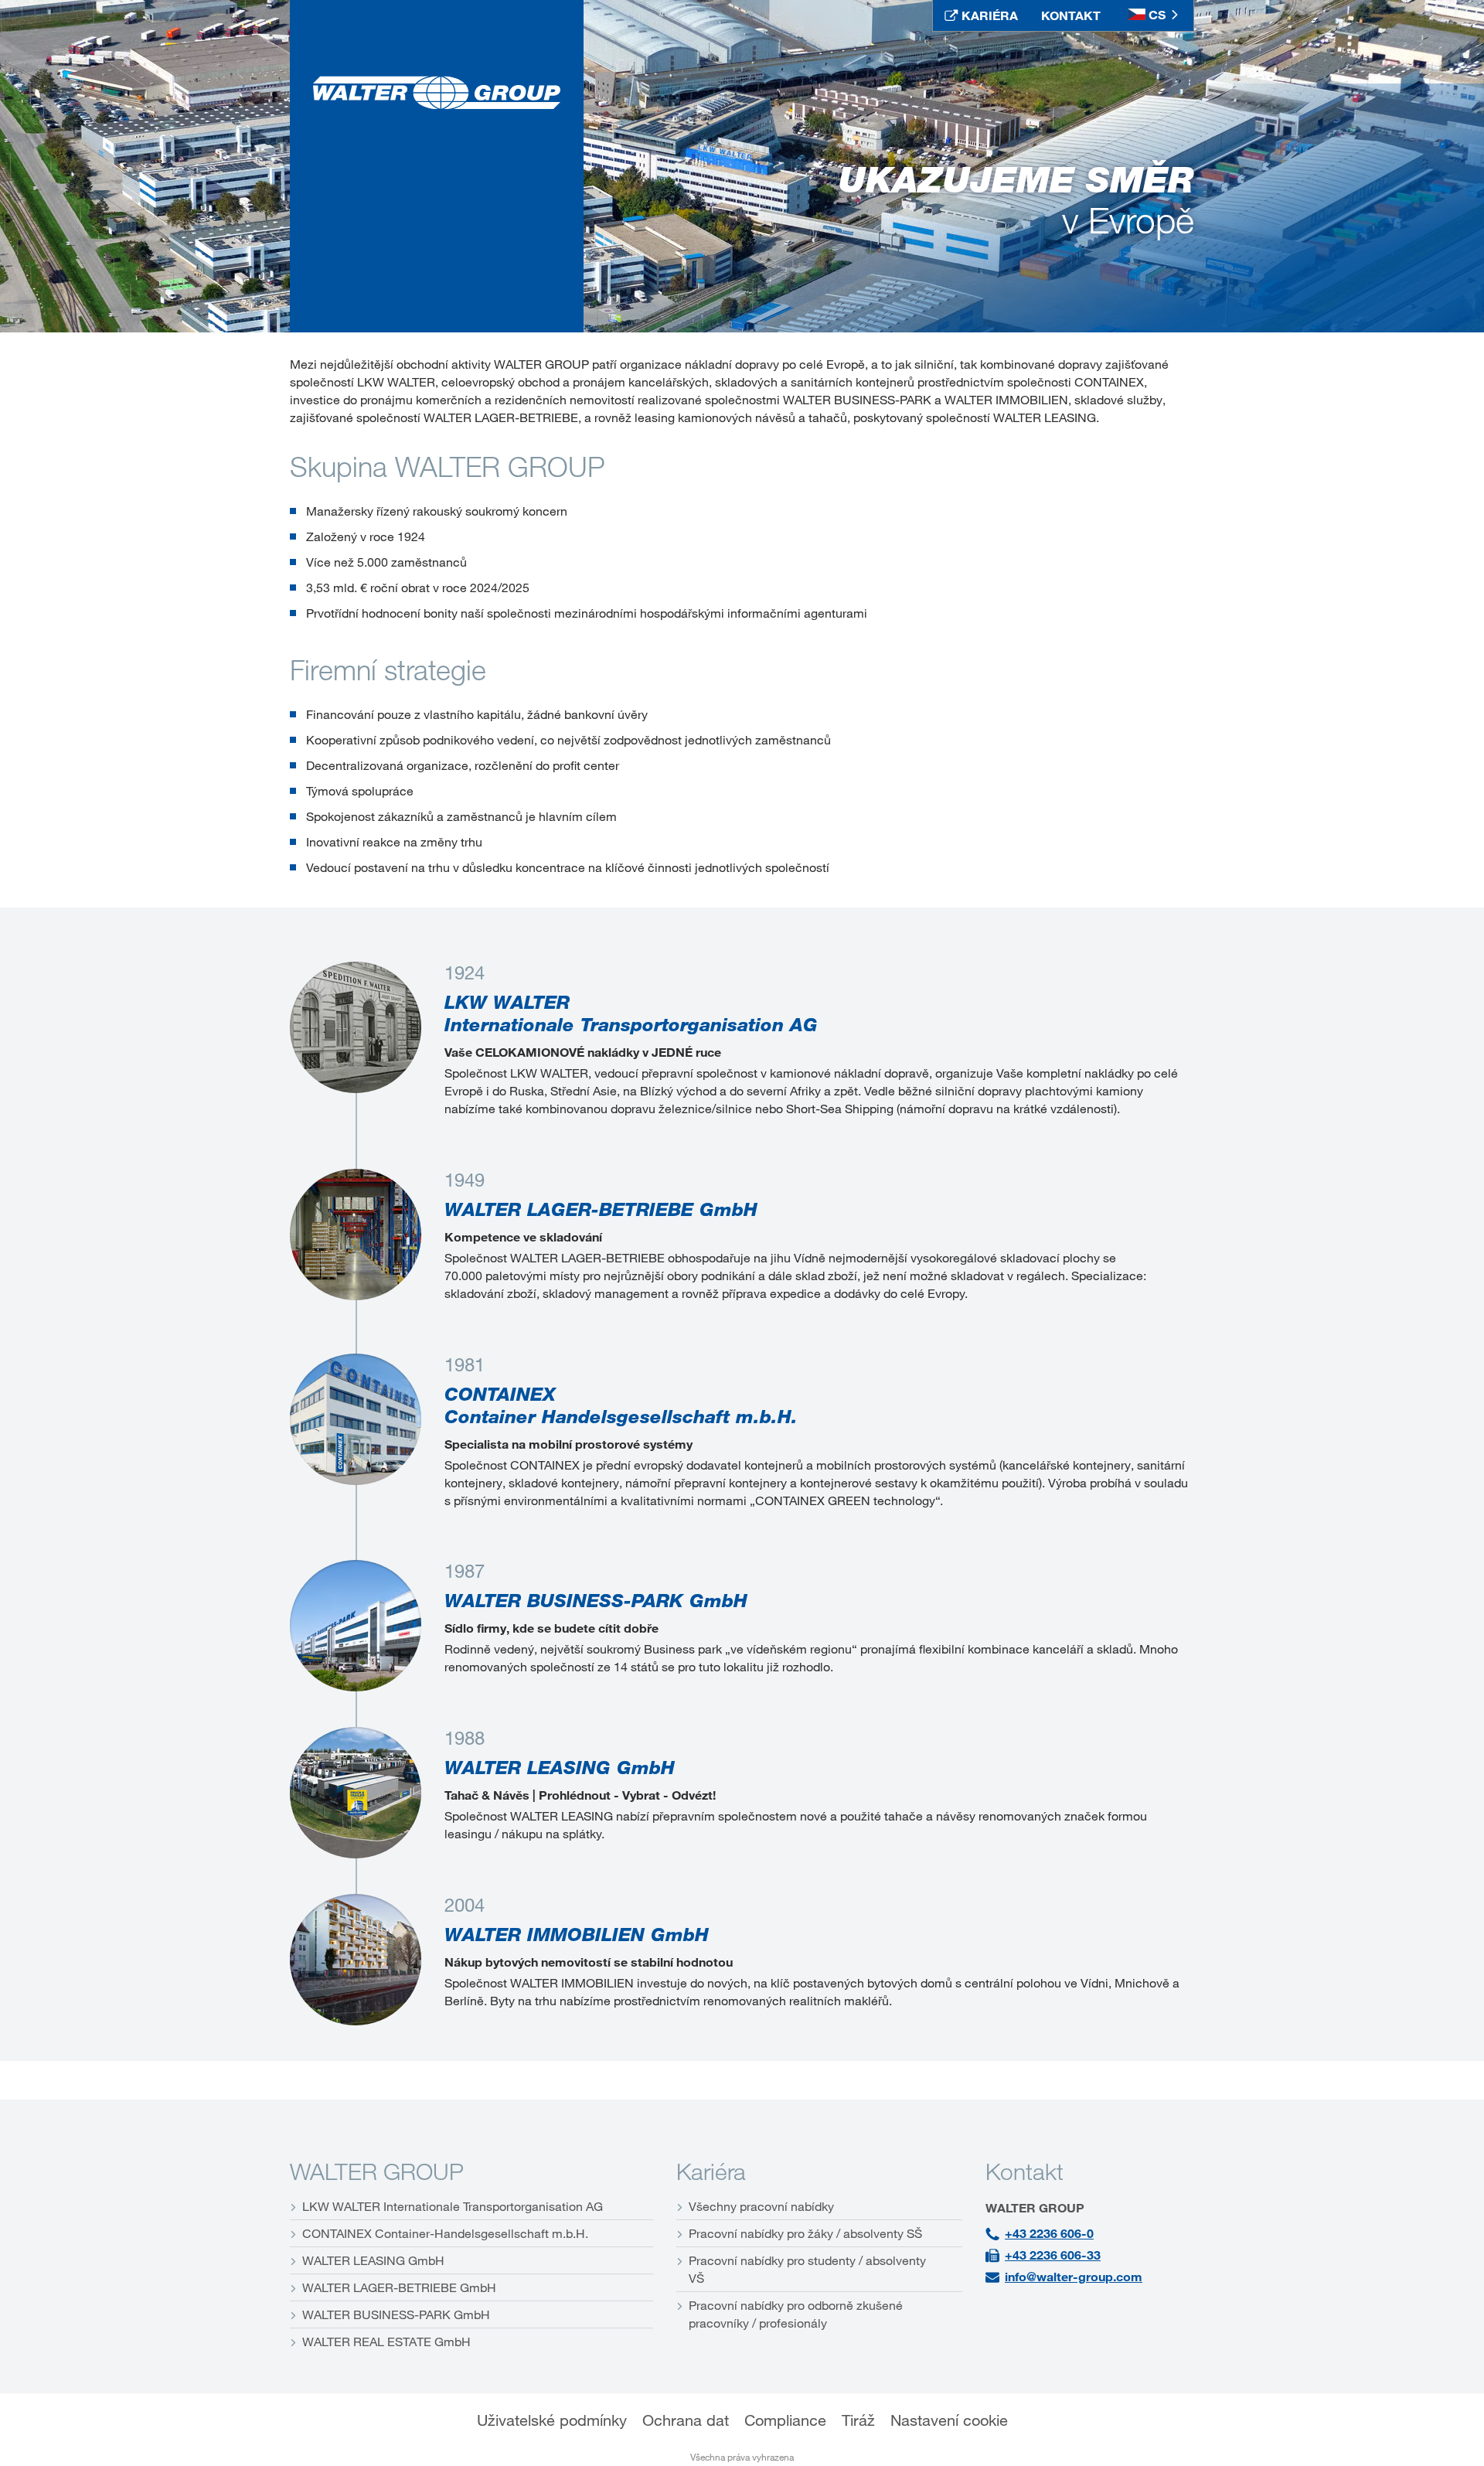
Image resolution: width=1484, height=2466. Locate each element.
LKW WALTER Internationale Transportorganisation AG (453, 2206)
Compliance (785, 2421)
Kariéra (711, 2171)
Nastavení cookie (949, 2421)
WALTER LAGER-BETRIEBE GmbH (399, 2287)
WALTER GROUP (377, 2171)
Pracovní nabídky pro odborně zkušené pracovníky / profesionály (796, 2314)
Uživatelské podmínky (552, 2421)
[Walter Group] (437, 93)
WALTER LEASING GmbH (373, 2260)
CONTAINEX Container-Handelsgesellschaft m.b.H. (445, 2233)
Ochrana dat (686, 2421)
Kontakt (1025, 2171)
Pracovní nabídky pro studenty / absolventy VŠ (807, 2269)
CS (1157, 15)
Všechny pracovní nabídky (761, 2206)
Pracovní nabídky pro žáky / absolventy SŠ (805, 2233)
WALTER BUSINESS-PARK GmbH (396, 2314)
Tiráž (858, 2421)
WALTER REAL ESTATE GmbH (386, 2342)
